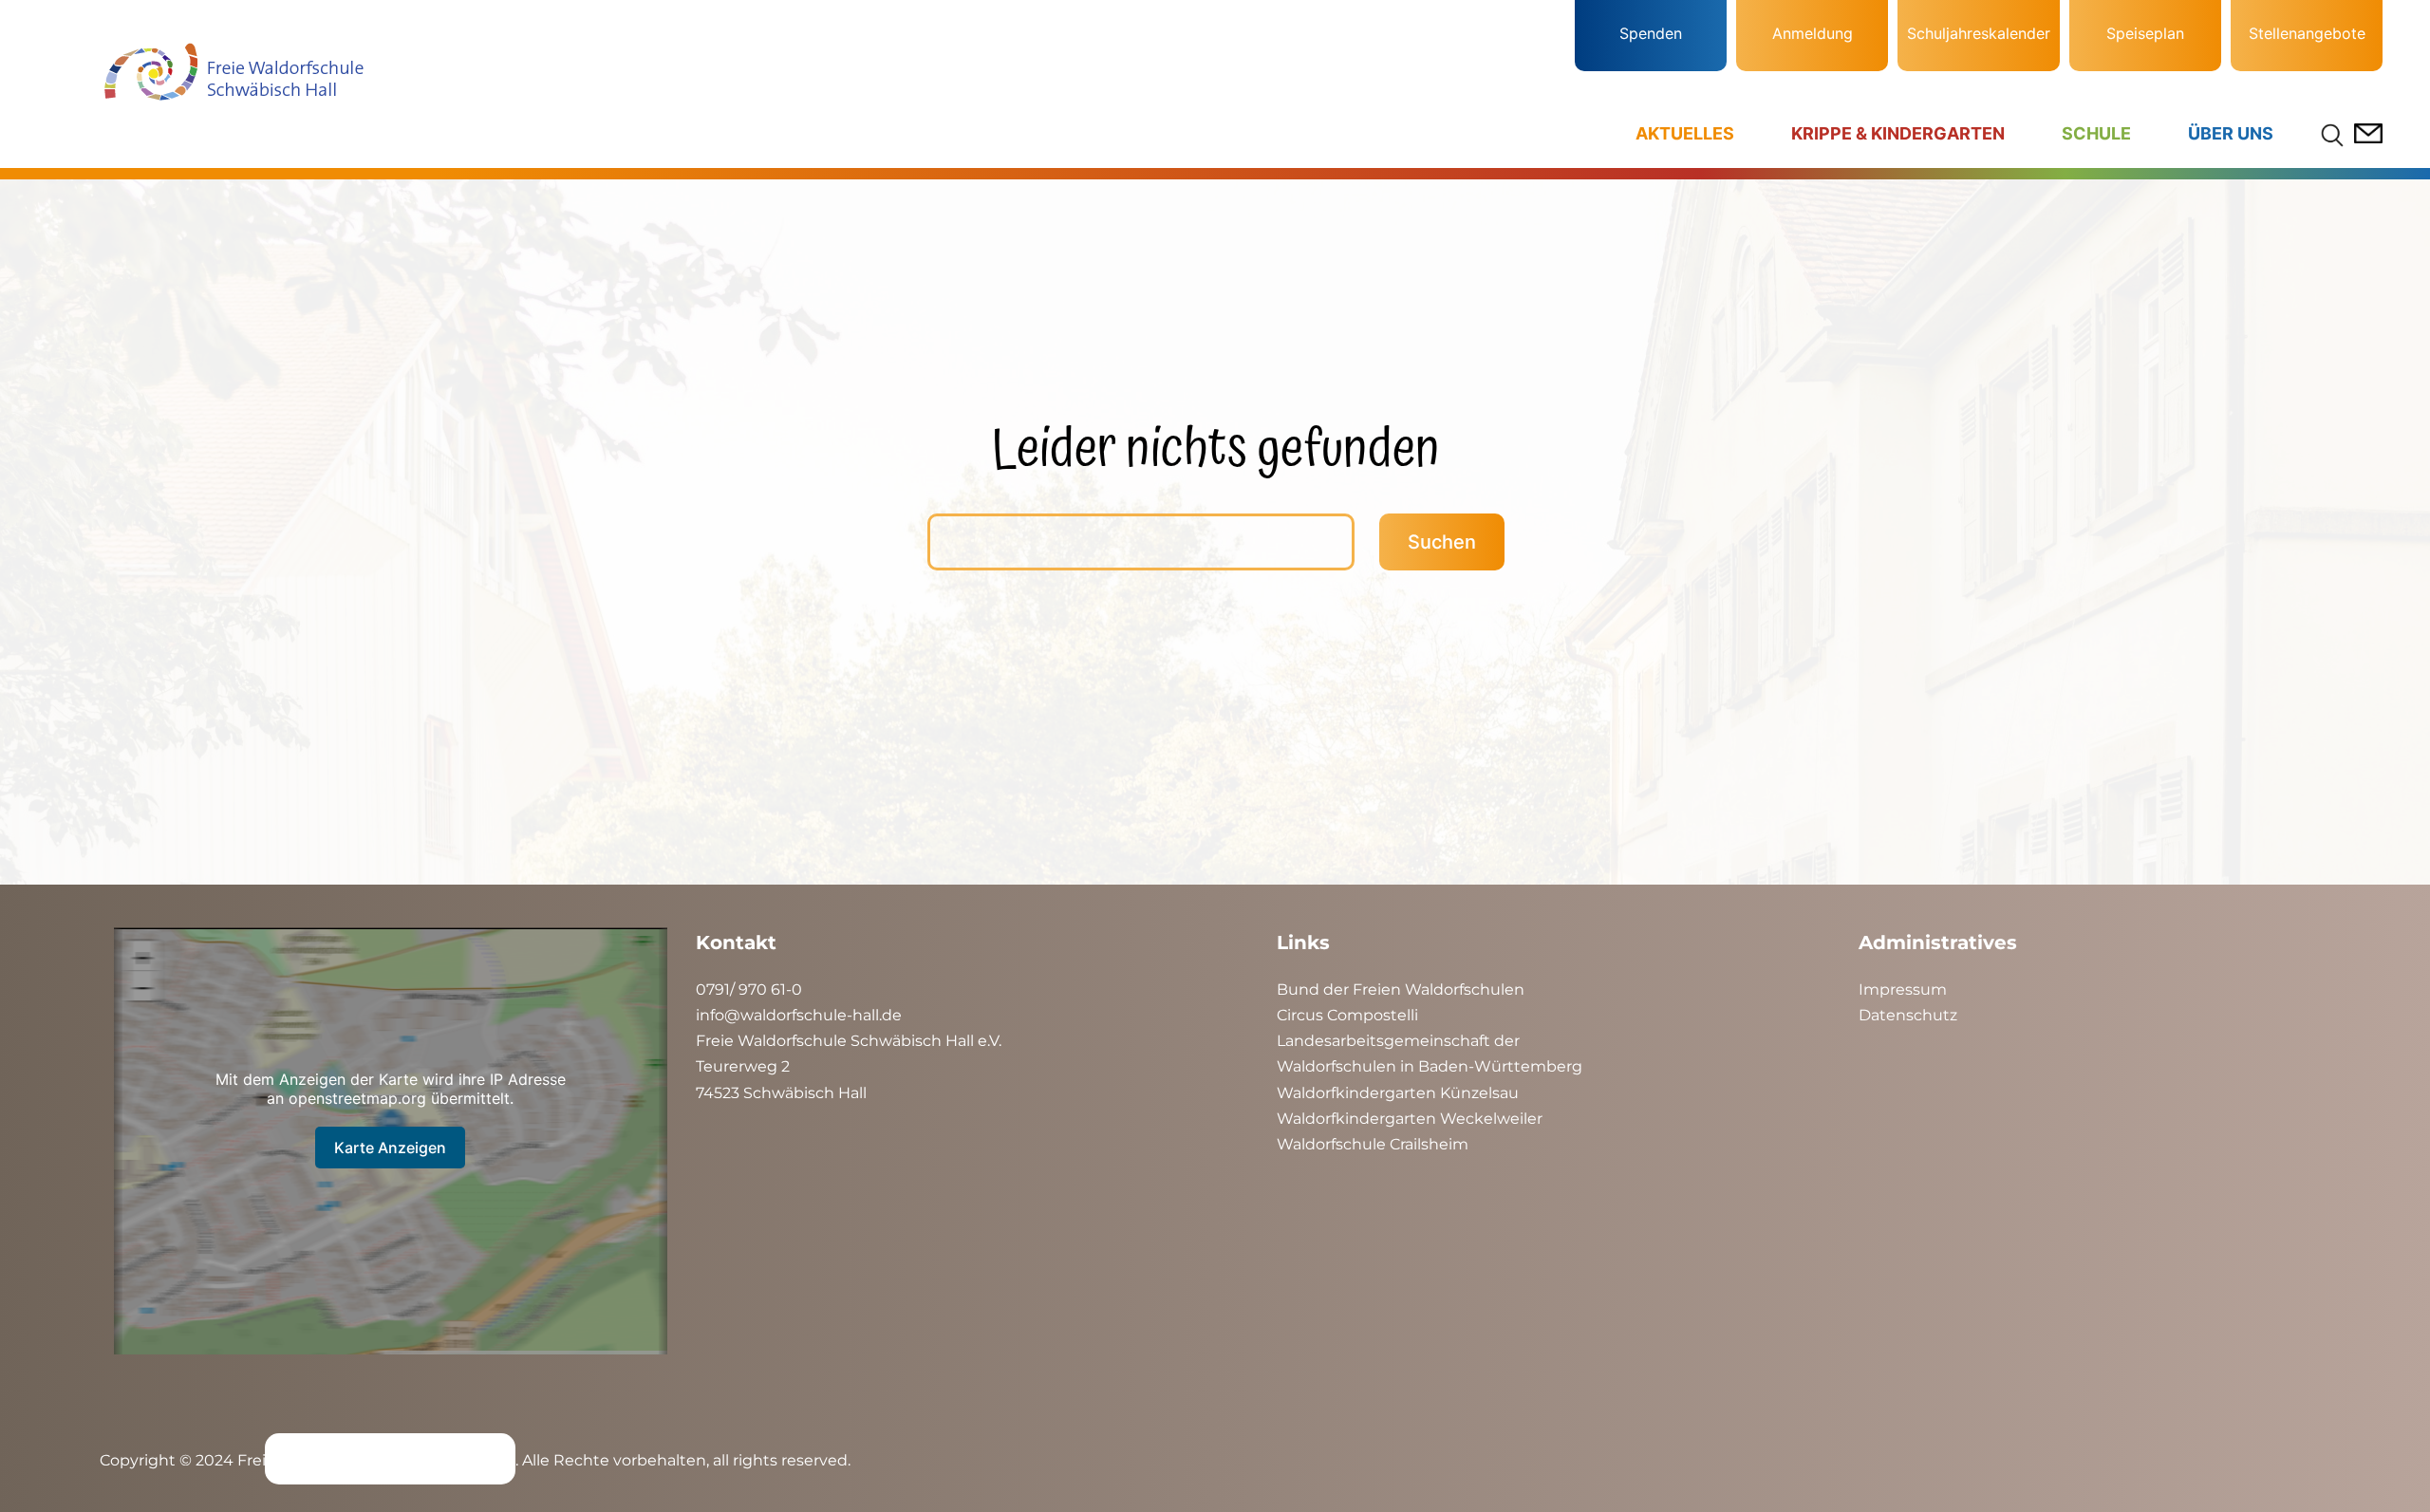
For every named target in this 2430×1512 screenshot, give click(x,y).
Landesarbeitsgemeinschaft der (1398, 1041)
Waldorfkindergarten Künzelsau (1398, 1093)
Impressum (1903, 989)
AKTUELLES (1685, 133)
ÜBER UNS (2231, 133)
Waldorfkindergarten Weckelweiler (1410, 1119)
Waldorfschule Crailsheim (1373, 1144)
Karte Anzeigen (390, 1148)
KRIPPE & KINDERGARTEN (1898, 133)
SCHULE (2096, 133)
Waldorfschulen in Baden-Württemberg (1430, 1066)
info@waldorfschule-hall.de (799, 1015)
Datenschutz (1908, 1015)
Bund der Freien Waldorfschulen (1401, 989)
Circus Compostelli (1347, 1015)
